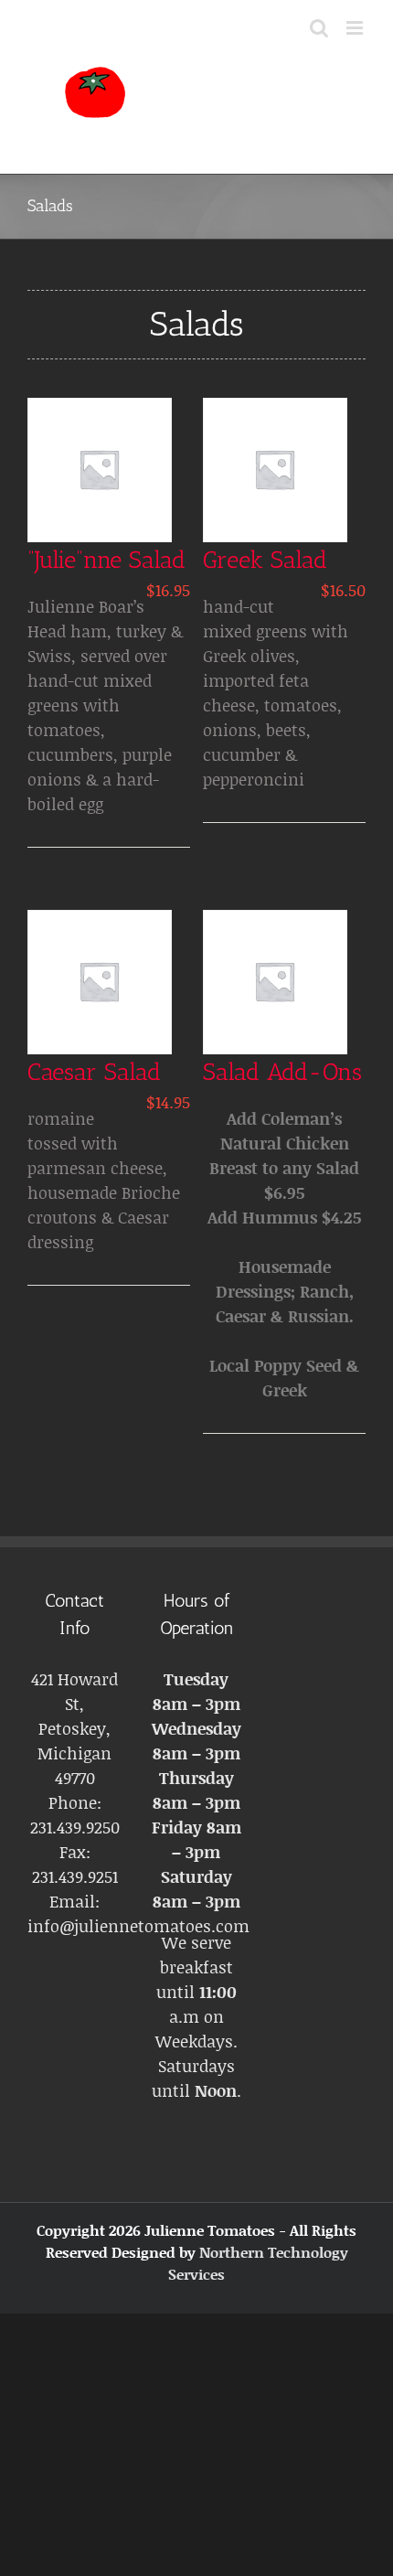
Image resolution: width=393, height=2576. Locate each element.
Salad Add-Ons (282, 1072)
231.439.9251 (75, 1876)
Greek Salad (265, 560)
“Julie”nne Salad (106, 560)
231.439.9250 (75, 1827)
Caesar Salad (94, 1072)
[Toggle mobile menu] (356, 28)
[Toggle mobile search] (319, 28)
